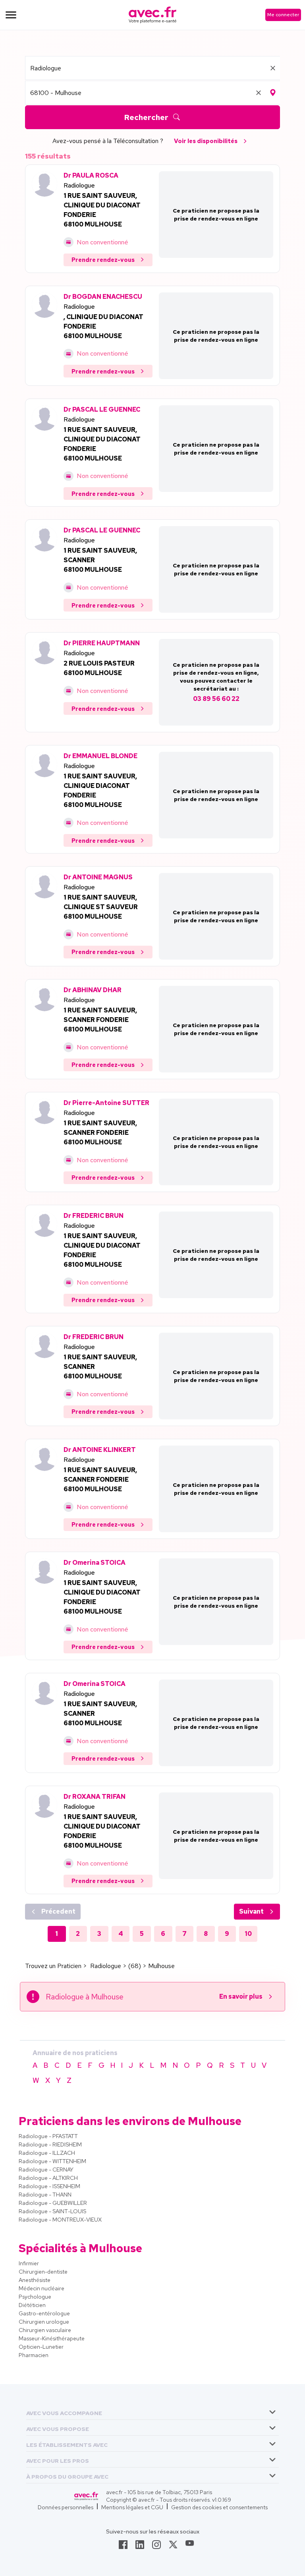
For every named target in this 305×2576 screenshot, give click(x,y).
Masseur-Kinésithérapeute (52, 2338)
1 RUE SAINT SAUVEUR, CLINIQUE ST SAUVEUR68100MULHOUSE (101, 907)
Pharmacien (34, 2355)
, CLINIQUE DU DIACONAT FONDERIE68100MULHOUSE (103, 326)
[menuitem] (152, 2412)
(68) (135, 1966)
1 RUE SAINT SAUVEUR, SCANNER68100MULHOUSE (100, 560)
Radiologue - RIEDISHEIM (50, 2144)
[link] (123, 2547)
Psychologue (35, 2297)
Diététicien (32, 2305)
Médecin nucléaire (42, 2288)
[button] (64, 2412)
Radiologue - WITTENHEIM (52, 2161)
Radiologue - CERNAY (46, 2170)
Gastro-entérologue (44, 2313)
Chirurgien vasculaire (45, 2330)
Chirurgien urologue (44, 2322)
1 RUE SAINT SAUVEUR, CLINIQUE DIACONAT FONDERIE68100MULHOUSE (100, 791)
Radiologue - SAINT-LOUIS (52, 2211)
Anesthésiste (35, 2280)
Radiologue (79, 185)
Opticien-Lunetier (41, 2347)
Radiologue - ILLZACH (47, 2153)
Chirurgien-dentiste (43, 2272)
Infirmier (29, 2263)
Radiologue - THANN (45, 2195)
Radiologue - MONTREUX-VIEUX (60, 2220)
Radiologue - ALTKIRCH (48, 2178)
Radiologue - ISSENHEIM (49, 2186)
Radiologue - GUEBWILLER (53, 2203)
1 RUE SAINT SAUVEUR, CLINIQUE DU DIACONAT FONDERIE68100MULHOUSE (102, 210)
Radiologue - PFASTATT (48, 2136)
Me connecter (283, 15)
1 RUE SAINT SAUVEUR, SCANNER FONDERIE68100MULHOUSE (100, 1020)
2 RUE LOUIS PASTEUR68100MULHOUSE (99, 668)
